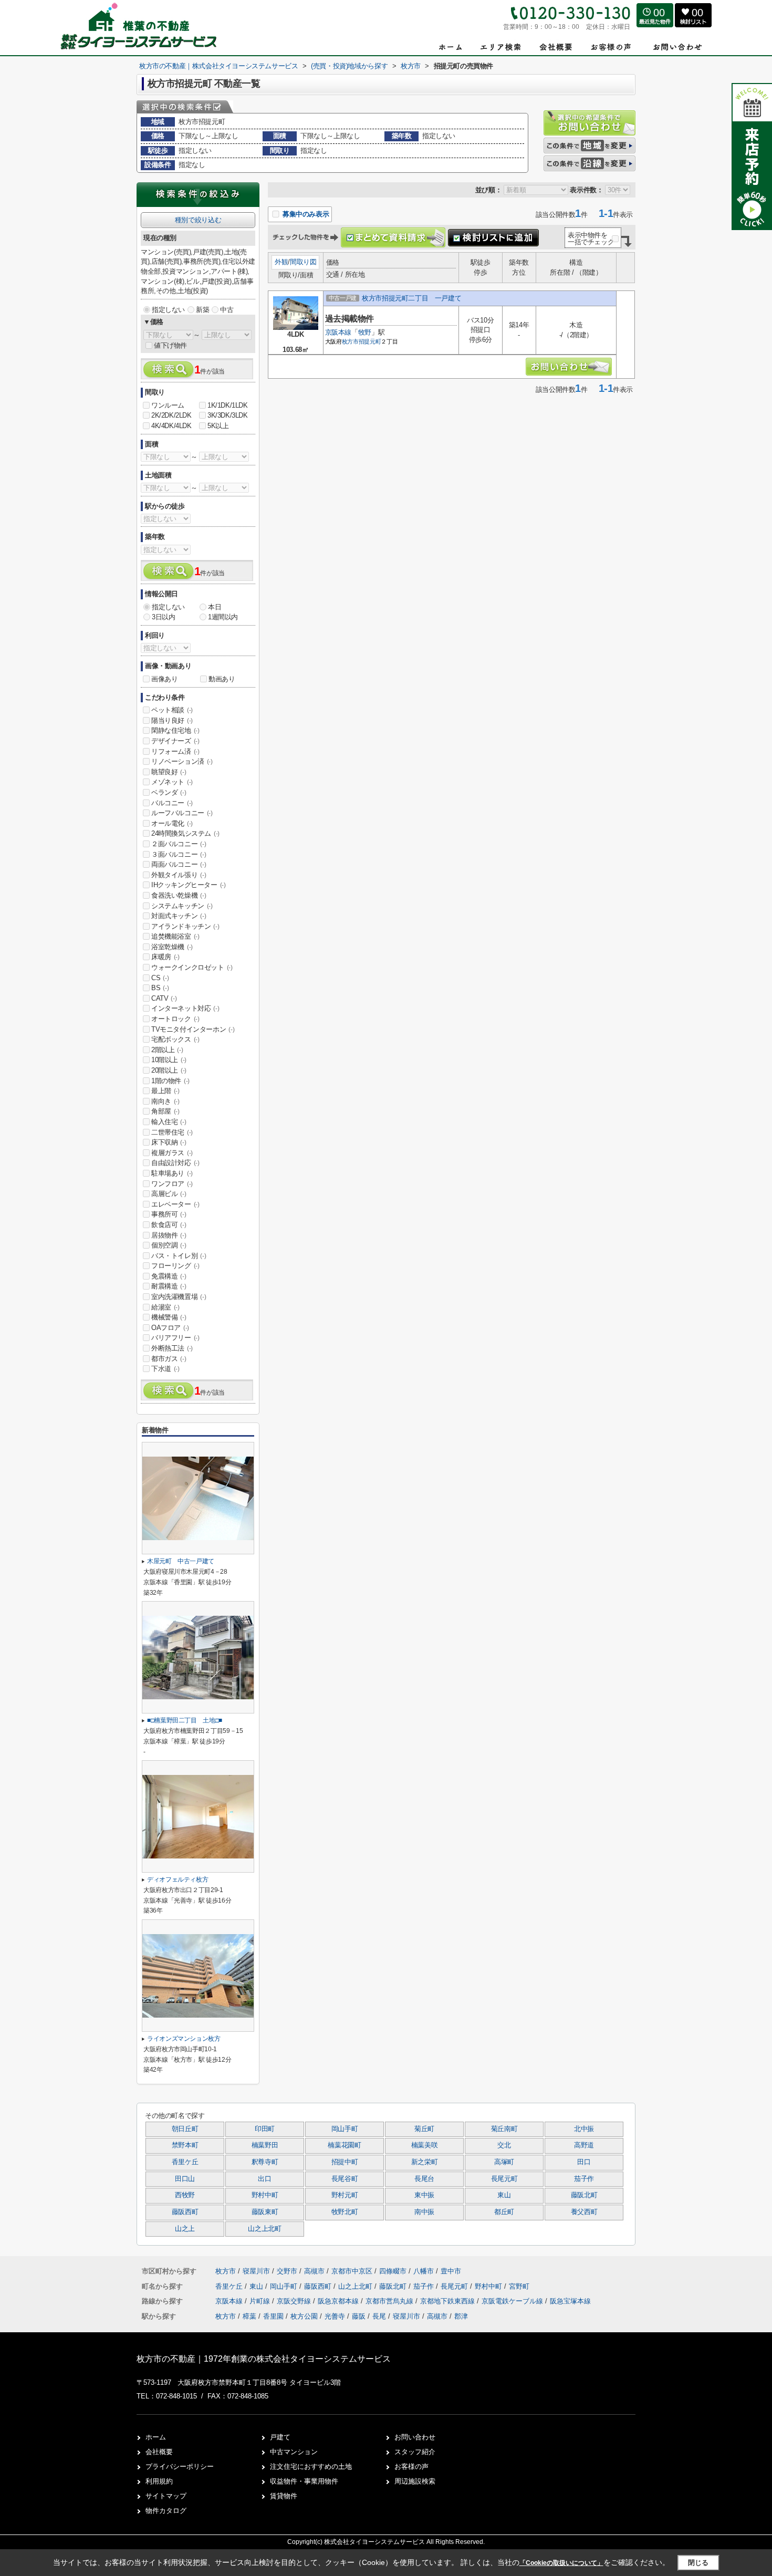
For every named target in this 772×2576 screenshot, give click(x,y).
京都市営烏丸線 (390, 2301)
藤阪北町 (584, 2195)
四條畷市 (393, 2271)
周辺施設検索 (415, 2481)
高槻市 (314, 2271)
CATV (164, 998)
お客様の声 (411, 2466)
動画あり (222, 679)
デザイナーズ (175, 741)
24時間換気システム (185, 833)
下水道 (165, 1369)
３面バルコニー (179, 854)
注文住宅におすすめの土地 (311, 2466)
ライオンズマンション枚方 (184, 2039)
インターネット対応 (185, 1008)
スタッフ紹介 (415, 2452)
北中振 (584, 2129)
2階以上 (167, 1050)
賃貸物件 (284, 2496)
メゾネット (172, 782)
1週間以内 (223, 617)
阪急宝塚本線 (570, 2301)
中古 (227, 310)
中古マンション (294, 2452)
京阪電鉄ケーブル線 (513, 2301)
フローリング (175, 1266)
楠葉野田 (265, 2145)
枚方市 (350, 341)
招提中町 (345, 2162)
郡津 (461, 2316)
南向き (165, 1101)
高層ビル (169, 1194)
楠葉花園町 (344, 2145)
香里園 (273, 2316)
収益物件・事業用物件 (304, 2481)
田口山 (185, 2179)
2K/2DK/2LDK (171, 415)
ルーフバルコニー (182, 813)
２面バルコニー (179, 844)
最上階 (165, 1091)
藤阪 (359, 2316)
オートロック (175, 1019)
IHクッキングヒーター (189, 885)
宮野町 (519, 2286)
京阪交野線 (295, 2301)
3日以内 (163, 617)
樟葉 (249, 2316)
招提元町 (370, 341)
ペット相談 (172, 710)
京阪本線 (338, 332)
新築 (202, 310)
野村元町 (345, 2195)
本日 (215, 607)
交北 (504, 2145)
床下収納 (169, 1142)
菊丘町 (424, 2129)
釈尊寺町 (265, 2162)
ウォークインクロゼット (192, 967)
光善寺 (335, 2316)
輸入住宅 (169, 1122)
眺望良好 (169, 772)
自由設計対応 (175, 1163)
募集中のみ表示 (305, 214)
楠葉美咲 (425, 2145)
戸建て (280, 2437)
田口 (584, 2162)
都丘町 (504, 2212)
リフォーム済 (175, 751)
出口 (264, 2179)
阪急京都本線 (339, 2301)
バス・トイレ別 (179, 1256)
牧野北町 (345, 2212)
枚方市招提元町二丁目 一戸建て (411, 298)
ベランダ (169, 792)
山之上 (185, 2229)
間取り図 (303, 262)
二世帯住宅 (172, 1132)
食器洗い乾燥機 (179, 895)
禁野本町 (185, 2145)
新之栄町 (425, 2162)
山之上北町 (264, 2229)
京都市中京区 (352, 2271)
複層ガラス (172, 1153)
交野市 (287, 2271)
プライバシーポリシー (180, 2466)
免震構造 (169, 1276)
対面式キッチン (179, 916)
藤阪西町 (185, 2212)
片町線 (261, 2301)
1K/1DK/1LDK (228, 405)
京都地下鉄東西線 (448, 2301)
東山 (504, 2195)
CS (160, 978)
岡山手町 (345, 2129)
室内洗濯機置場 (179, 1297)
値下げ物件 (170, 345)
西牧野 (185, 2195)
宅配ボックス (175, 1039)
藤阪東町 (265, 2212)
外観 (281, 262)
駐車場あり (172, 1173)
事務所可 (169, 1214)
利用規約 (159, 2481)
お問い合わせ (415, 2437)
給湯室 (165, 1307)
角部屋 (165, 1111)
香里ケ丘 (185, 2162)
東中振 (424, 2195)
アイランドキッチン (185, 926)
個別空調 (169, 1245)
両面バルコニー (179, 864)
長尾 (379, 2316)
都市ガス (169, 1359)
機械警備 (169, 1317)
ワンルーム (168, 405)
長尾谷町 (345, 2179)
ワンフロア (172, 1184)
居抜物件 (169, 1235)
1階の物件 (170, 1081)
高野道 (584, 2145)
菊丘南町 (504, 2129)
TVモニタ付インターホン (193, 1029)
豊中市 (451, 2271)
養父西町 (584, 2212)
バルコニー (172, 803)
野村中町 (265, 2195)
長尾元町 (504, 2179)
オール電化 (172, 823)
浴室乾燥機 (172, 947)
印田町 (265, 2129)
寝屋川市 (256, 2271)
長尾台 (424, 2179)
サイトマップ (166, 2496)
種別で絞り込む (198, 220)
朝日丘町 (185, 2129)
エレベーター (175, 1204)
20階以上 (169, 1070)
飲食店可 (169, 1225)
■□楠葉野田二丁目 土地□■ (185, 1720)
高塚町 (504, 2162)
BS (160, 988)
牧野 (365, 332)
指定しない (168, 310)
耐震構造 (169, 1286)
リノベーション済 (182, 761)
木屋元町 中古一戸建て (181, 1561)
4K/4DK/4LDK (171, 426)
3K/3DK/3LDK (228, 415)
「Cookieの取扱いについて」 (561, 2563)
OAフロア (170, 1328)
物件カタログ (166, 2511)
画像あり (164, 679)
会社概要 (159, 2452)
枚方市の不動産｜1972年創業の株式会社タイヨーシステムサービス (264, 2359)
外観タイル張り (179, 875)
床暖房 (165, 957)
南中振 (424, 2212)
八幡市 (424, 2271)
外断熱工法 (172, 1348)
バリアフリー (175, 1338)
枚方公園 (304, 2316)
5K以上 (218, 426)
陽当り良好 (172, 720)
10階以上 (169, 1060)
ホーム (156, 2437)
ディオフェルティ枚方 (178, 1879)
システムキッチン (182, 906)
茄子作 (584, 2179)
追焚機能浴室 (175, 936)
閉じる (698, 2562)
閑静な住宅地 (175, 730)
